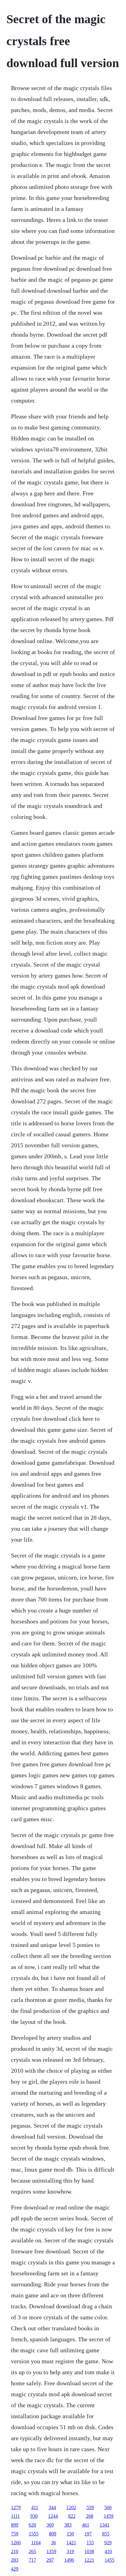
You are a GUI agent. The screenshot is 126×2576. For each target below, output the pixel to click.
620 (32, 2525)
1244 (53, 2516)
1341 (105, 2525)
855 (106, 2534)
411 (35, 2507)
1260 (16, 2543)
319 (70, 2551)
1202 (71, 2507)
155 (90, 2543)
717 (32, 2560)
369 (50, 2525)
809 (53, 2534)
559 (90, 2507)
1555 (34, 2534)
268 (90, 2516)
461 (86, 2525)
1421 (71, 2543)
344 (52, 2507)
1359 (51, 2551)
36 (54, 2543)
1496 (69, 2560)
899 (15, 2525)
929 (108, 2543)
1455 (109, 2560)
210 (15, 2551)
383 (68, 2525)
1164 (36, 2543)
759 (15, 2534)
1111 (15, 2516)
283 (15, 2560)
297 (50, 2560)
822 (72, 2516)
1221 (89, 2560)
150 (70, 2534)
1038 (89, 2551)
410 (108, 2551)
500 (108, 2507)
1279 (16, 2507)
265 (32, 2551)
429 (15, 2569)
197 (88, 2534)
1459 (109, 2516)
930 (34, 2516)
